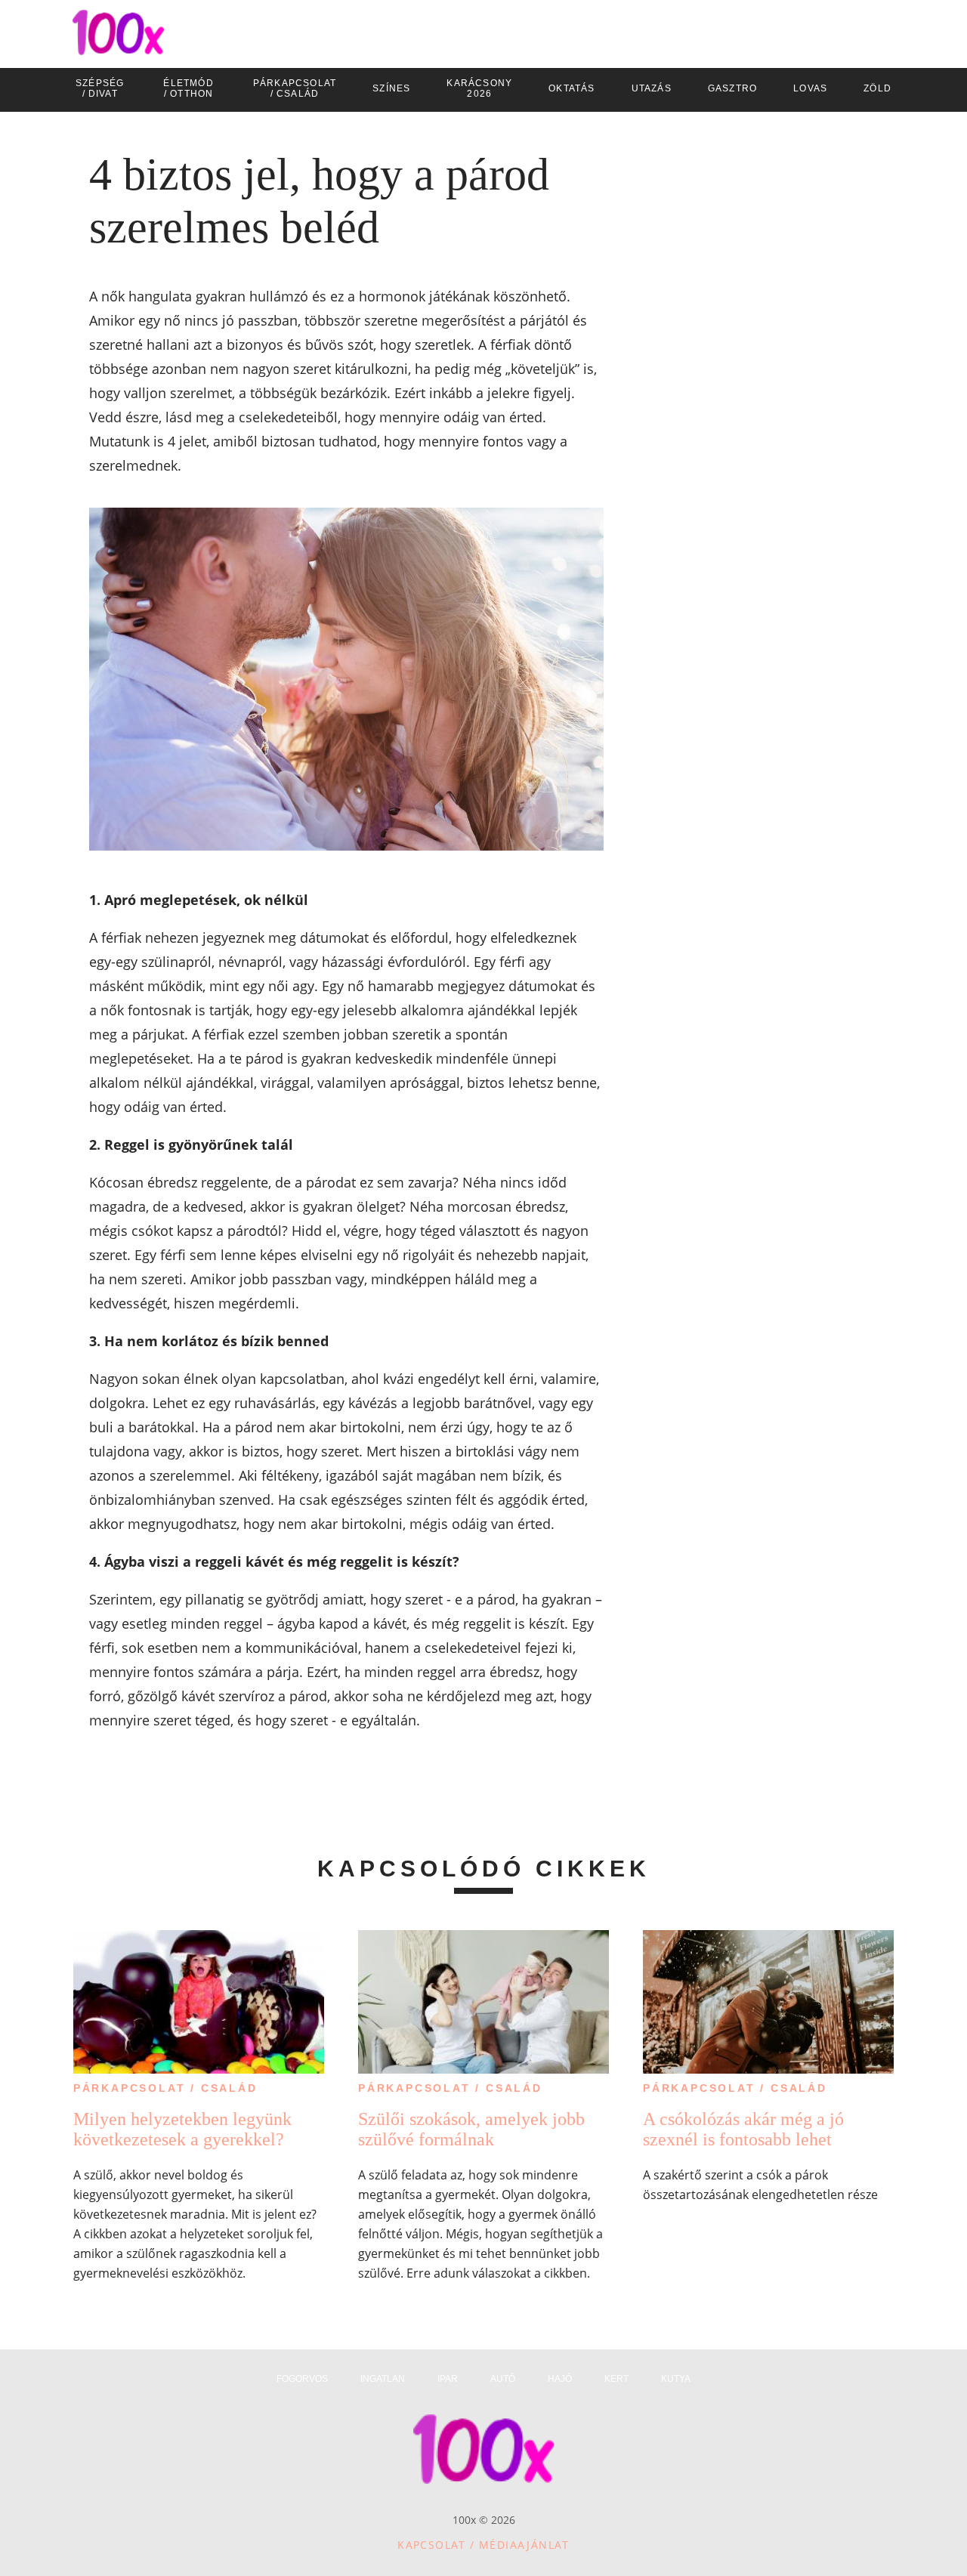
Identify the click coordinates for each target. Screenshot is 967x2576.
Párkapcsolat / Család (165, 2088)
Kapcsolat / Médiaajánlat (483, 2545)
